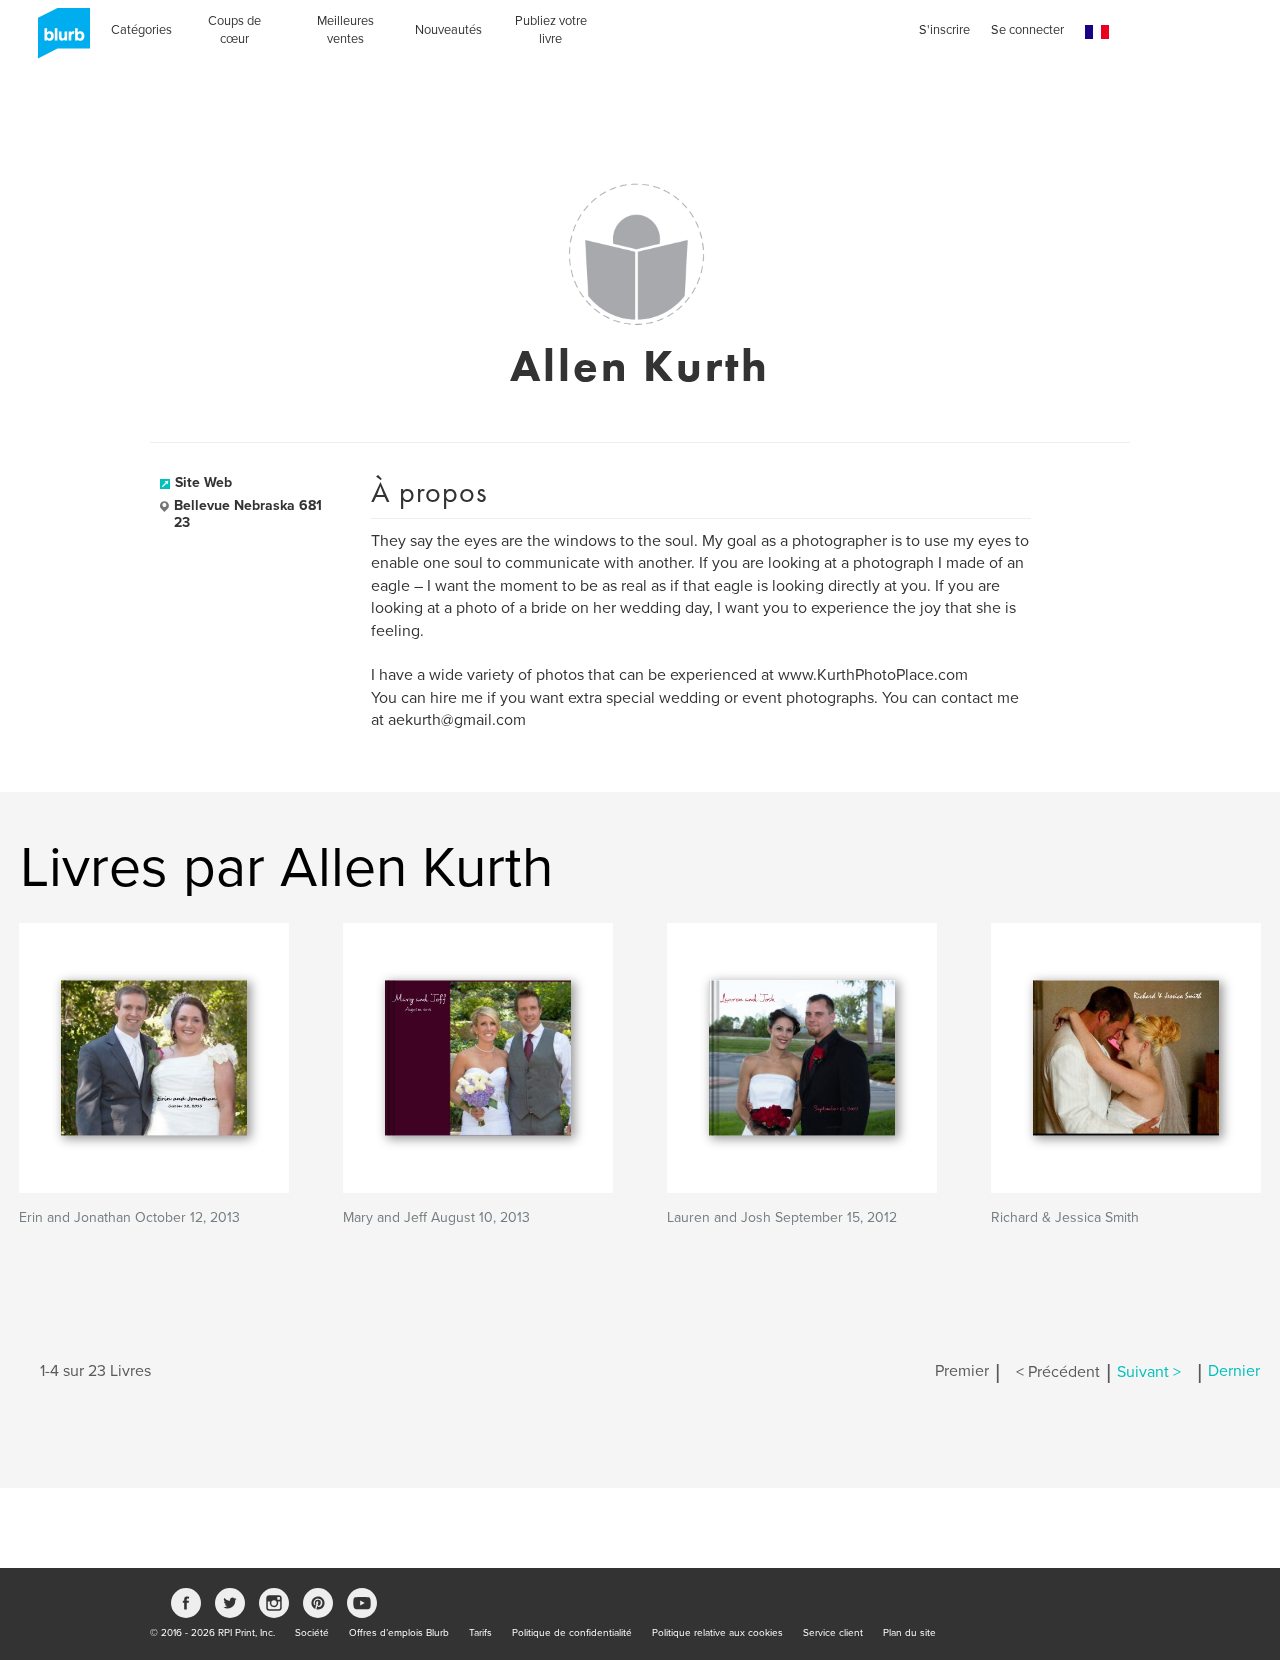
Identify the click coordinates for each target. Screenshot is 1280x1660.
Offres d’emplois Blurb (399, 1633)
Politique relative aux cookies (717, 1633)
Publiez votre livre (551, 30)
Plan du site (909, 1633)
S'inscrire (944, 30)
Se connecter (1027, 30)
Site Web (203, 482)
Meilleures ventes (345, 30)
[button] (1097, 32)
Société (312, 1633)
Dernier (1234, 1372)
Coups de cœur (234, 30)
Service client (833, 1633)
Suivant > (1149, 1372)
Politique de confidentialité (572, 1633)
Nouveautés (448, 30)
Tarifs (480, 1633)
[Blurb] (58, 40)
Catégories (141, 30)
